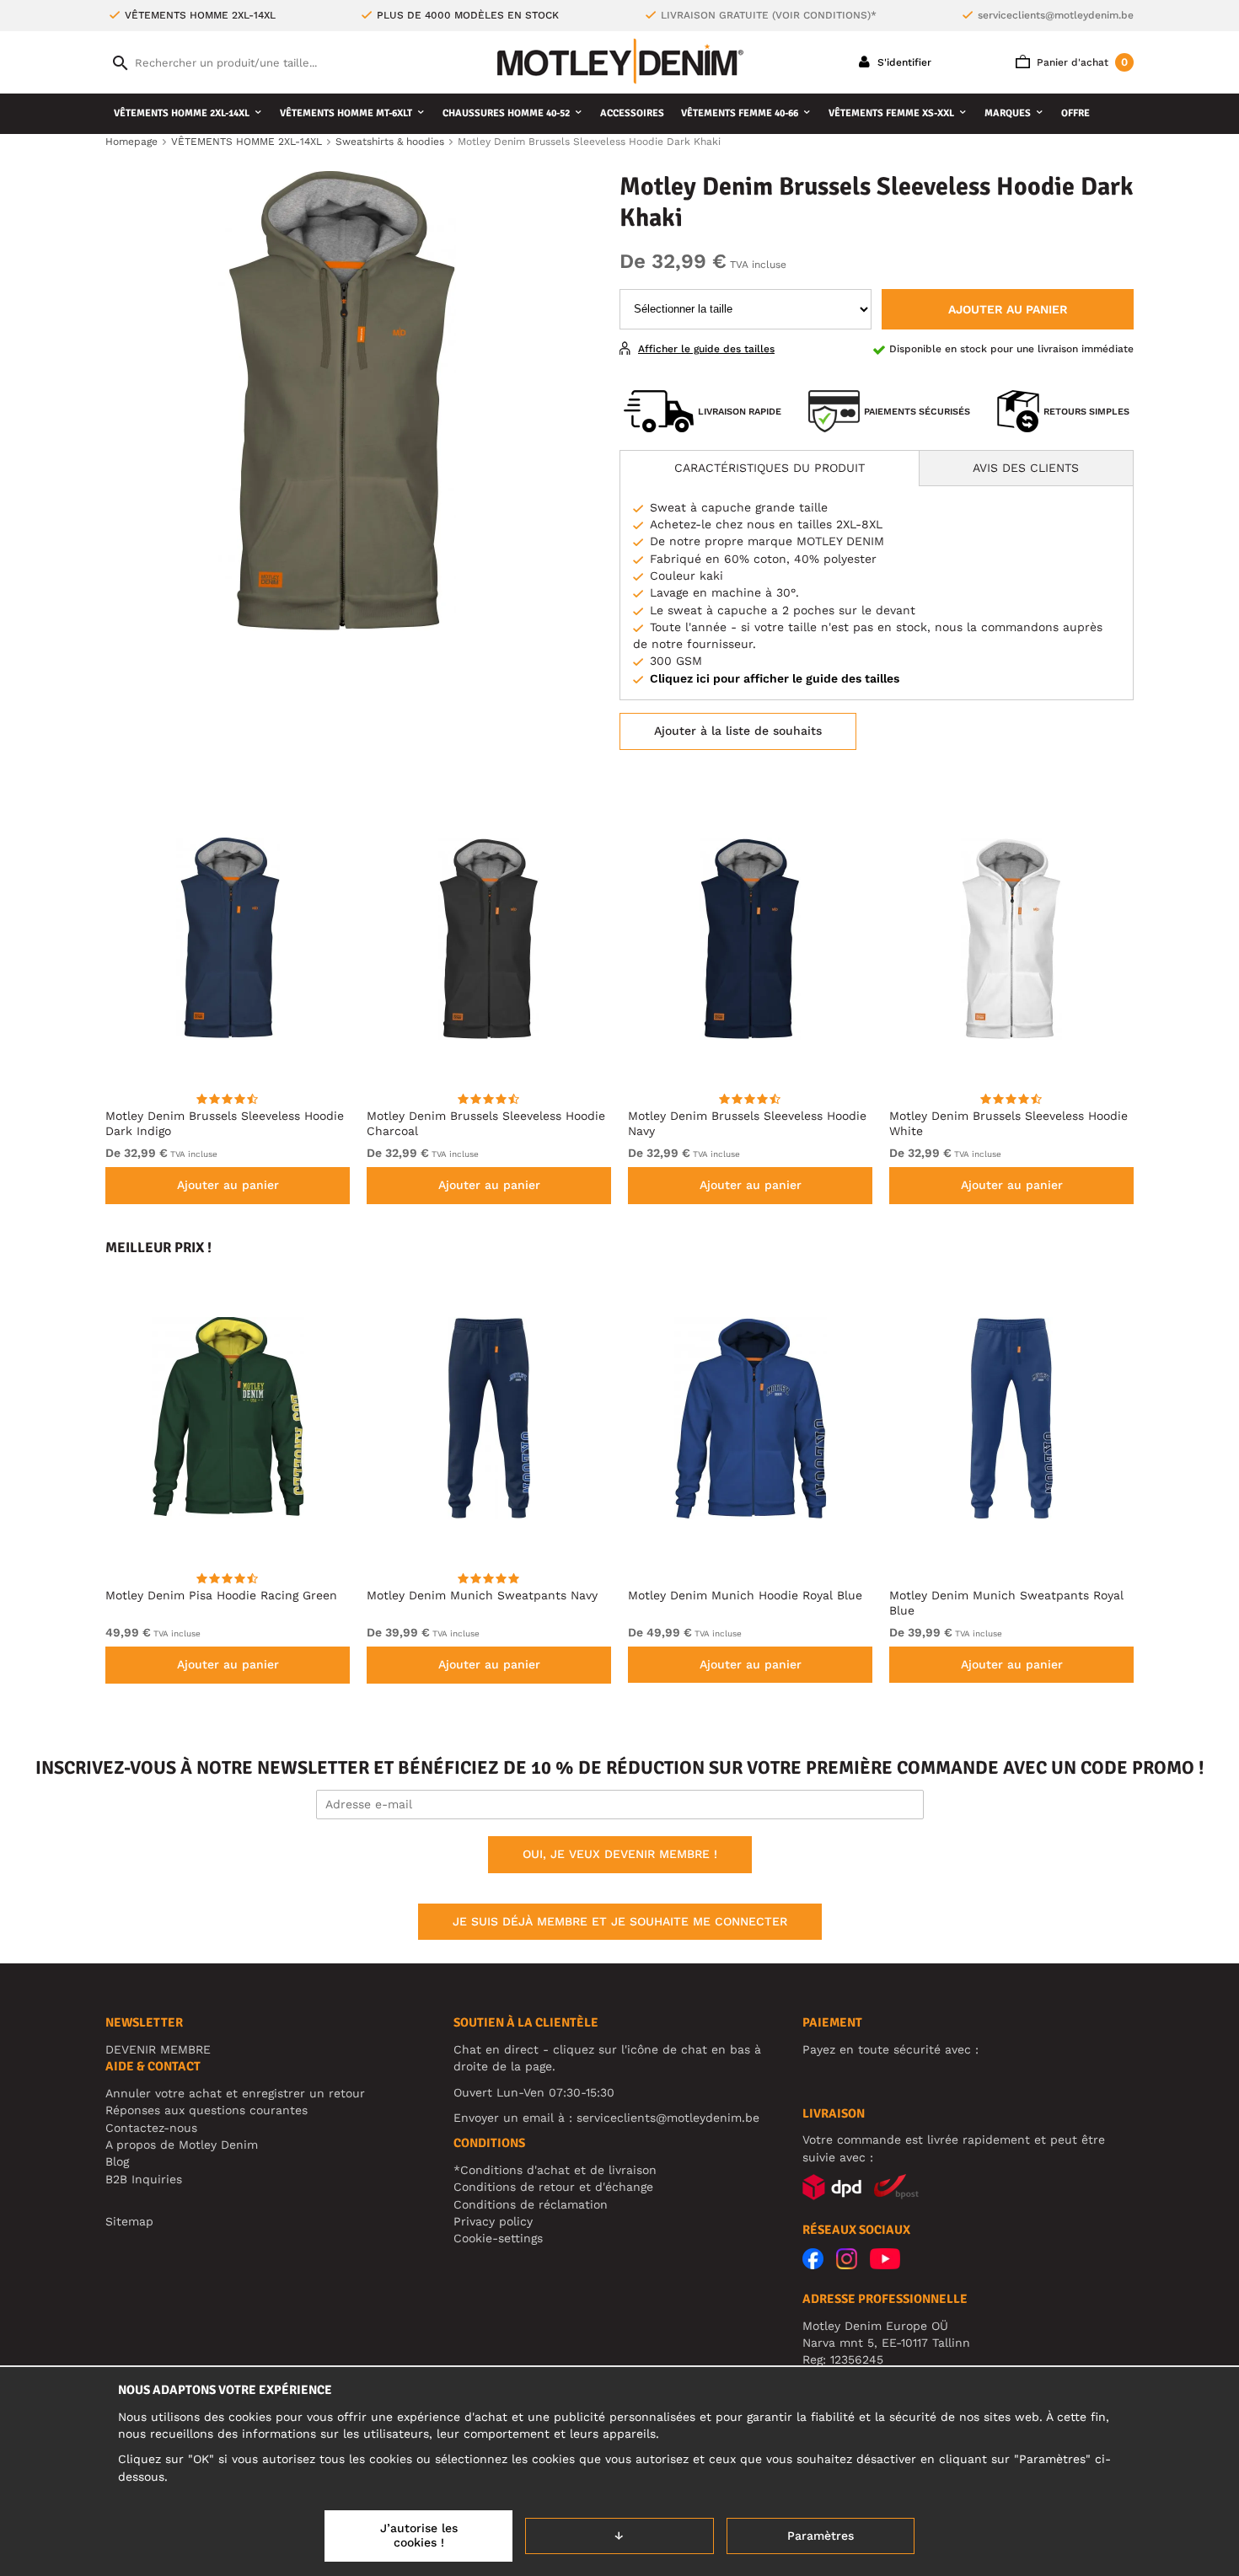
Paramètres (821, 2536)
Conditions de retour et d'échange (553, 2187)
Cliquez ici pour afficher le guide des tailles (775, 678)
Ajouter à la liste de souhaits (738, 731)
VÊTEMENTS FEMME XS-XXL (891, 113)
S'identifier (903, 62)
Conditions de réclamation (531, 2204)
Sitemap (129, 2221)
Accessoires (632, 113)
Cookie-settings (498, 2238)
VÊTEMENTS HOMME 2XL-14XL (182, 113)
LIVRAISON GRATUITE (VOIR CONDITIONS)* (769, 15)
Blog (117, 2161)
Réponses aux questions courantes (206, 2110)
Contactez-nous (151, 2128)
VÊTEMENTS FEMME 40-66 (740, 113)
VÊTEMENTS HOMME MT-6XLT (346, 113)
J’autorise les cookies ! (419, 2536)
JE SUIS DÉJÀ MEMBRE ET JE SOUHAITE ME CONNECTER (620, 1921)
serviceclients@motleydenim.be (1056, 15)
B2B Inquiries (144, 2179)
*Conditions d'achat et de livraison (555, 2170)
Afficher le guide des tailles (706, 349)
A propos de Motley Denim (182, 2145)
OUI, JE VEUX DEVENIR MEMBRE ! (620, 1854)
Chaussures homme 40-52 (506, 113)
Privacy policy (493, 2221)
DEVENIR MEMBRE (158, 2049)
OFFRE (1075, 113)
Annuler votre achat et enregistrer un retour (235, 2093)
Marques (1008, 113)
